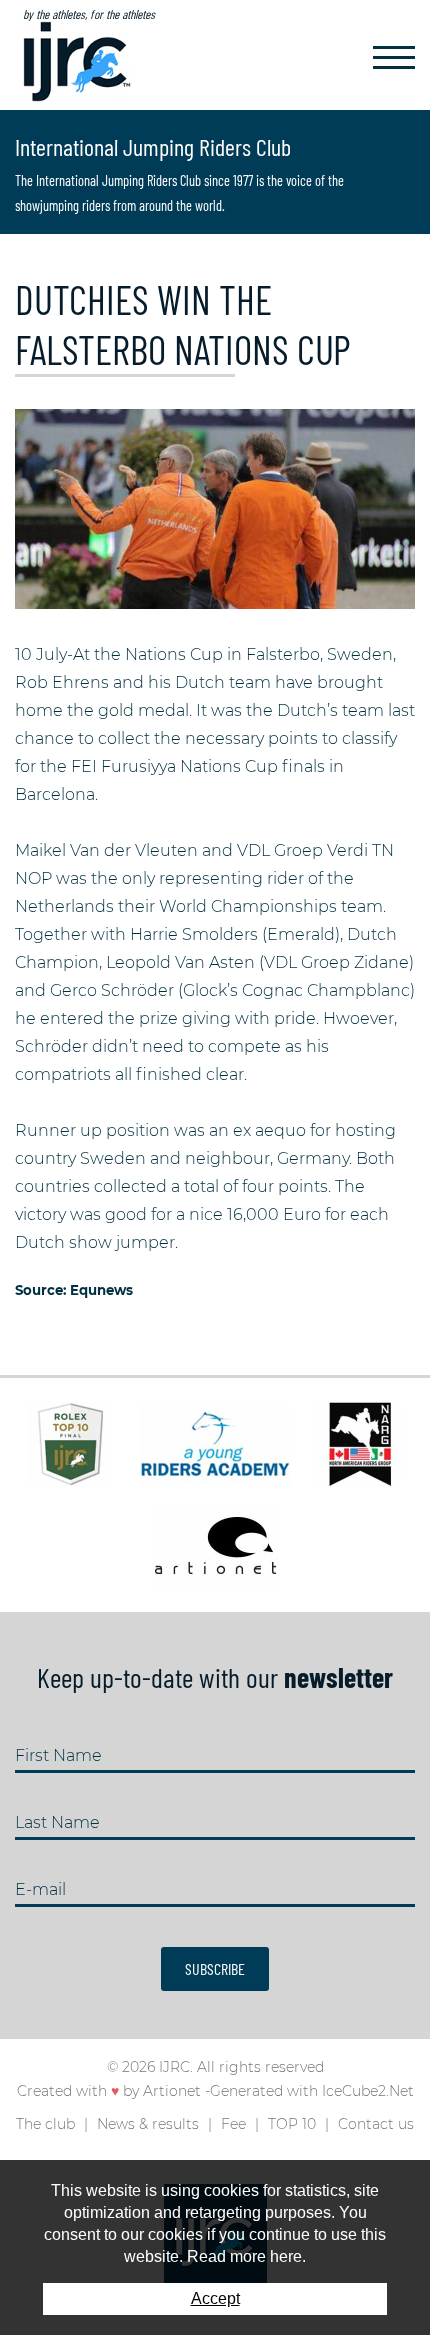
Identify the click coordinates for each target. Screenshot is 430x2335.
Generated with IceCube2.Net (312, 2091)
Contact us (376, 2124)
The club (45, 2124)
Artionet (172, 2091)
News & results (148, 2124)
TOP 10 (292, 2124)
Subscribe (215, 1968)
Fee (233, 2124)
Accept (215, 2298)
